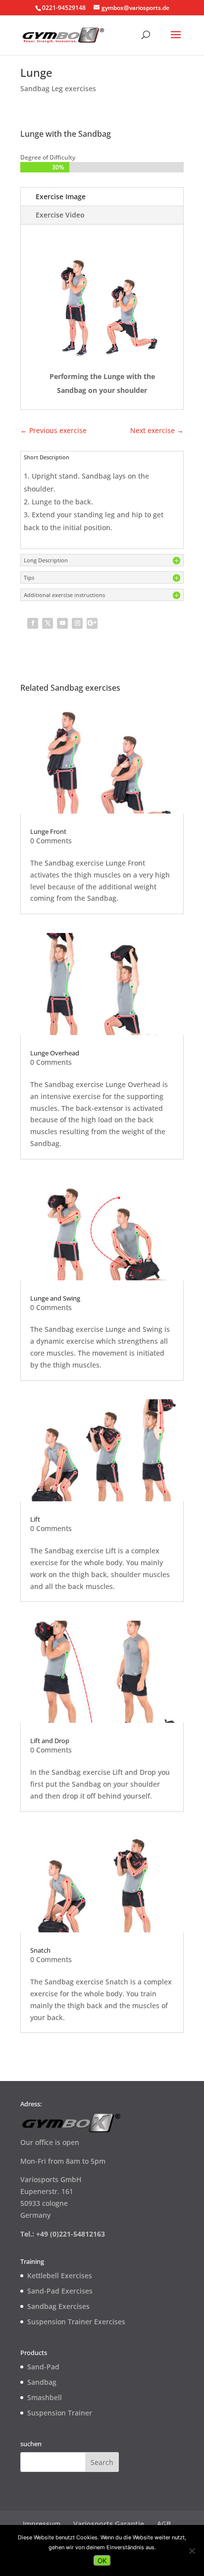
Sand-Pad (43, 2367)
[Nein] (192, 2551)
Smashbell (45, 2397)
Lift (35, 1519)
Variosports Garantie (109, 2524)
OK (102, 2561)
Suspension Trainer (60, 2413)
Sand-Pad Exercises (60, 2291)
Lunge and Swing (55, 1298)
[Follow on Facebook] (33, 623)
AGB (164, 2524)
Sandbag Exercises (58, 2306)
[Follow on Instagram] (77, 623)
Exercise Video (60, 215)
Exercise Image (61, 196)
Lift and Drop (50, 1741)
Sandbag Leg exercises (58, 88)
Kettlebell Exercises (60, 2275)
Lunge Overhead (55, 1053)
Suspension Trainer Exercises (76, 2322)
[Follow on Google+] (92, 623)
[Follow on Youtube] (62, 623)
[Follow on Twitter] (48, 623)
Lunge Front (48, 831)
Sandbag (42, 2382)
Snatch (40, 1950)
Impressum (42, 2524)
